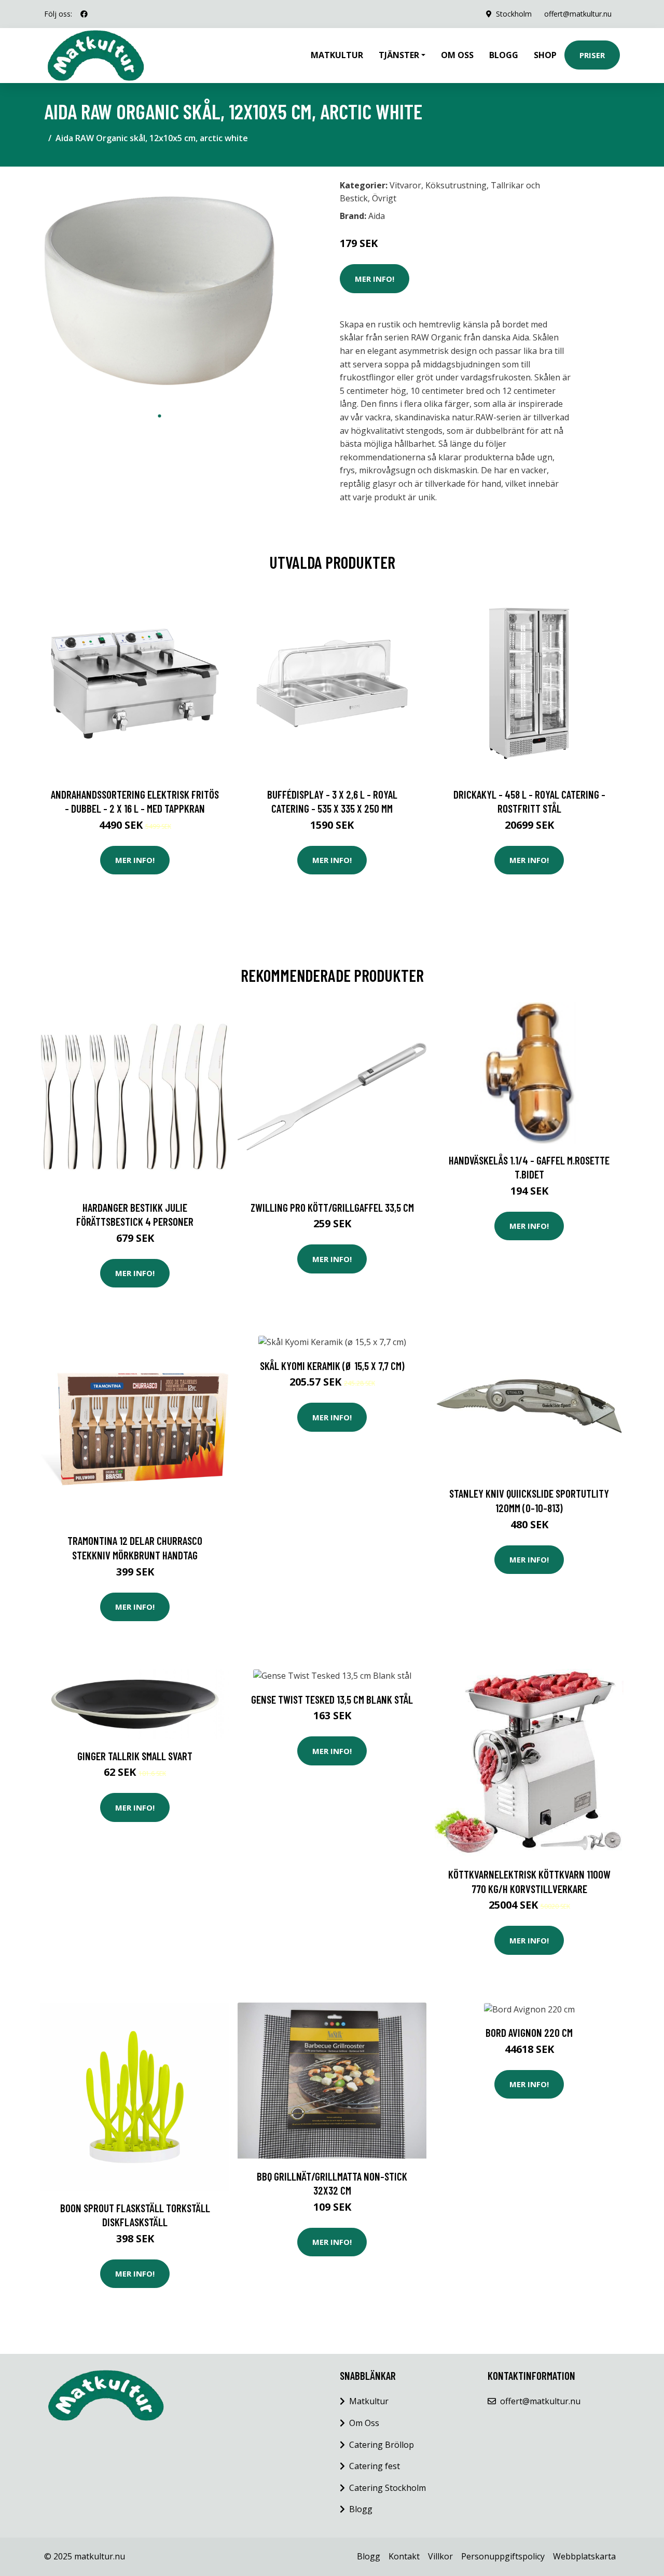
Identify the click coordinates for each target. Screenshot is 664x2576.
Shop (545, 55)
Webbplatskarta (584, 2556)
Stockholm (514, 14)
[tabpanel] (160, 290)
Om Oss (364, 2423)
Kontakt (404, 2556)
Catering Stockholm (388, 2488)
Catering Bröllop (382, 2445)
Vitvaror (405, 185)
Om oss (457, 55)
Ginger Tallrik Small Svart (135, 1756)
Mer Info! (375, 279)
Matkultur (337, 55)
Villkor (440, 2556)
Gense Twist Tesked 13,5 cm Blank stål (332, 1699)
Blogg (504, 55)
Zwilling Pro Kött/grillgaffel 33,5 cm (332, 1207)
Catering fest (375, 2466)
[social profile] (84, 14)
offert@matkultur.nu (578, 14)
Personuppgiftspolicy (503, 2556)
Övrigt (384, 198)
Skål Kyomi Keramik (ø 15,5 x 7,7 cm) (332, 1366)
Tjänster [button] (399, 55)
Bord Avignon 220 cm (529, 2032)
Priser (592, 55)
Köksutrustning (456, 185)
